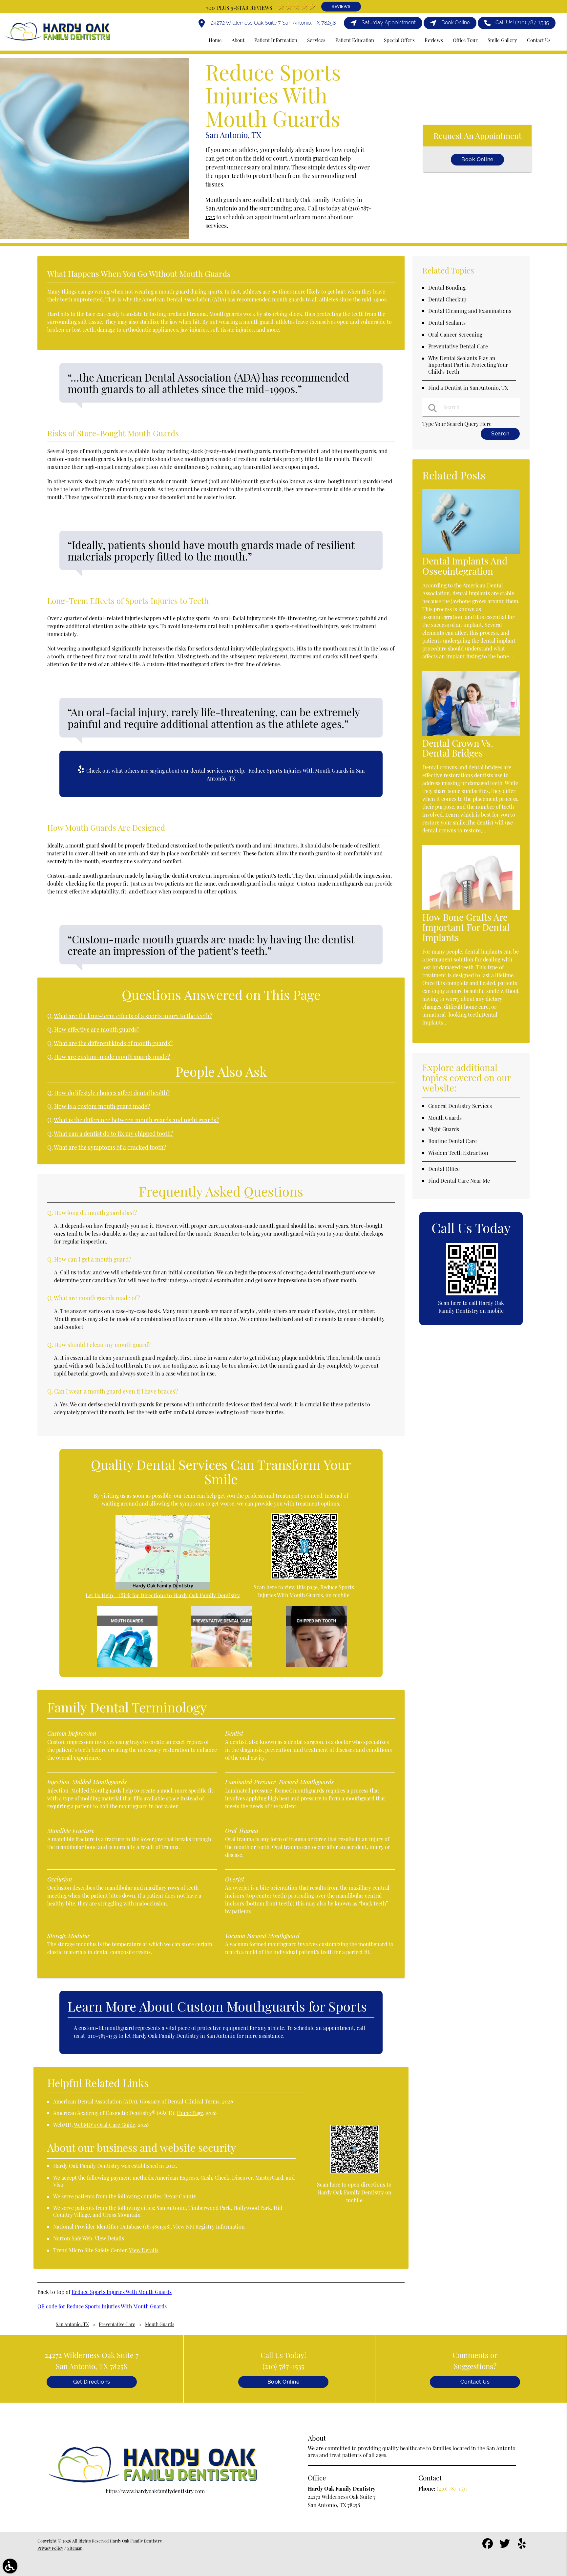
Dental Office (444, 1169)
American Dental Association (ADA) (184, 299)
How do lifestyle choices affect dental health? (112, 1093)
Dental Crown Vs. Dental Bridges (458, 748)
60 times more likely (296, 291)
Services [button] (316, 40)
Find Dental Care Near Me (459, 1181)
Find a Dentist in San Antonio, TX (468, 388)
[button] (10, 2566)
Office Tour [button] (465, 40)
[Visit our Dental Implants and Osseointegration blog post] (471, 552)
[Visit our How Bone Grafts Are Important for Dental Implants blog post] (471, 908)
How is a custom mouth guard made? (102, 1106)
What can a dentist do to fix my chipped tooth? (114, 1133)
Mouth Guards (445, 1118)
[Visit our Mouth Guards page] (127, 1665)
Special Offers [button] (399, 40)
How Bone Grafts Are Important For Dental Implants (466, 927)
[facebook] (488, 2546)
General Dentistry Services (460, 1106)
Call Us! (522, 22)
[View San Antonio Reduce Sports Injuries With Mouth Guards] (94, 237)
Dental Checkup (447, 299)
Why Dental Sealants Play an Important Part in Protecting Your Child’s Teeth (468, 365)
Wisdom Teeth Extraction (458, 1153)
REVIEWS (341, 7)
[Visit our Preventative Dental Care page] (222, 1665)
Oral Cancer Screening (455, 334)
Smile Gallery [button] (502, 40)
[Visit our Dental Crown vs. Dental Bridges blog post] (471, 734)
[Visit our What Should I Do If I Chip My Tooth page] (316, 1665)
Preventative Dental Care (458, 346)
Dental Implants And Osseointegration (465, 566)
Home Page (190, 2113)
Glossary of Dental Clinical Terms (180, 2101)
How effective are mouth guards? (97, 1029)
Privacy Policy (50, 2548)
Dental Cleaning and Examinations (470, 311)
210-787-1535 (103, 2036)
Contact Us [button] (539, 40)
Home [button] (215, 40)
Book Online (477, 159)
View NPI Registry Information (209, 2226)
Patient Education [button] (355, 40)
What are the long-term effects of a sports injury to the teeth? (133, 1016)
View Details (109, 2238)
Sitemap (75, 2548)
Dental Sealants (447, 323)
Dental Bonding (447, 287)
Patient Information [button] (276, 40)
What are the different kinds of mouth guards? (113, 1043)
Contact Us (475, 2382)
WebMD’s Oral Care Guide (105, 2125)
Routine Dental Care (452, 1141)
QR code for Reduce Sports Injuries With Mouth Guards (102, 2306)
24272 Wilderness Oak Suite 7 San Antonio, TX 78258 (273, 23)
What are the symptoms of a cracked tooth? (110, 1147)
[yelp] (522, 2546)
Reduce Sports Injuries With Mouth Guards (122, 2292)
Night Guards (444, 1129)
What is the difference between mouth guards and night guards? (136, 1120)
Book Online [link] (456, 22)
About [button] (238, 40)
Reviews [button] (434, 40)
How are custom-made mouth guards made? (112, 1057)
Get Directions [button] (92, 2382)
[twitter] (505, 2546)
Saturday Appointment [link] (389, 22)
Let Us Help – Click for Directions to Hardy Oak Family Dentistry (163, 1595)
